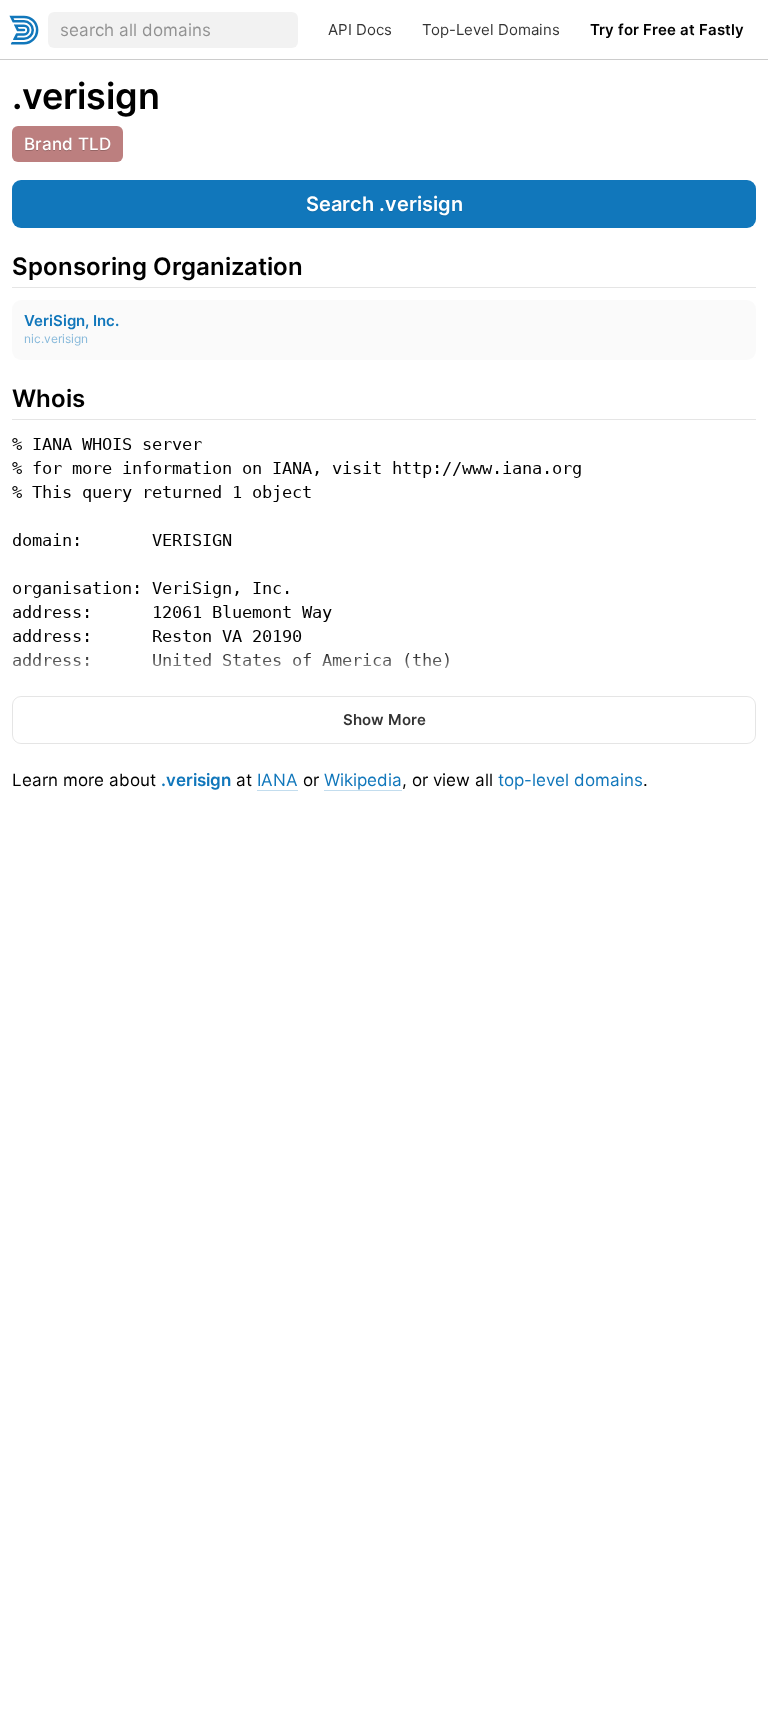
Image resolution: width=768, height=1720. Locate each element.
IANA (277, 780)
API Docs (360, 29)
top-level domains (570, 780)
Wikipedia (363, 780)
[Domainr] (24, 30)
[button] (384, 204)
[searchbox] (173, 30)
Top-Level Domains (491, 29)
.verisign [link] (86, 96)
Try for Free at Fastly (667, 29)
